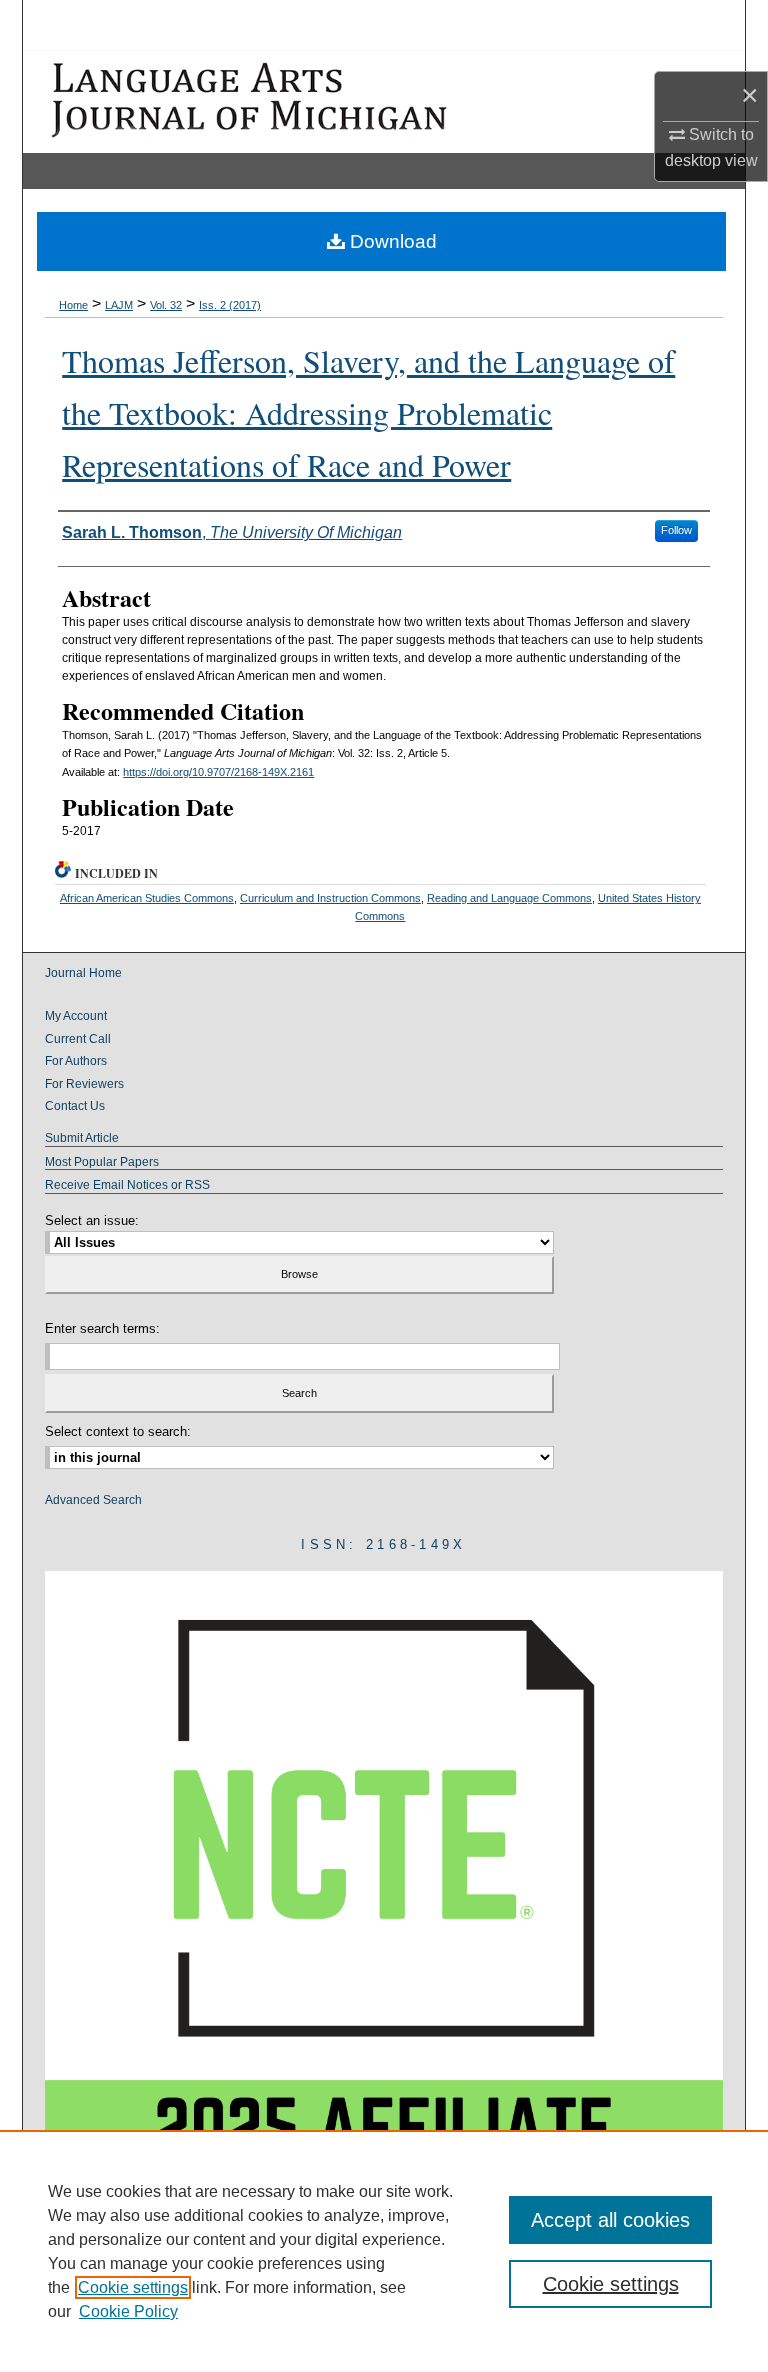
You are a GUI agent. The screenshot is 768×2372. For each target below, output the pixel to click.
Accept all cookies (610, 2220)
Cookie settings (133, 2287)
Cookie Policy (128, 2311)
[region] (384, 2251)
